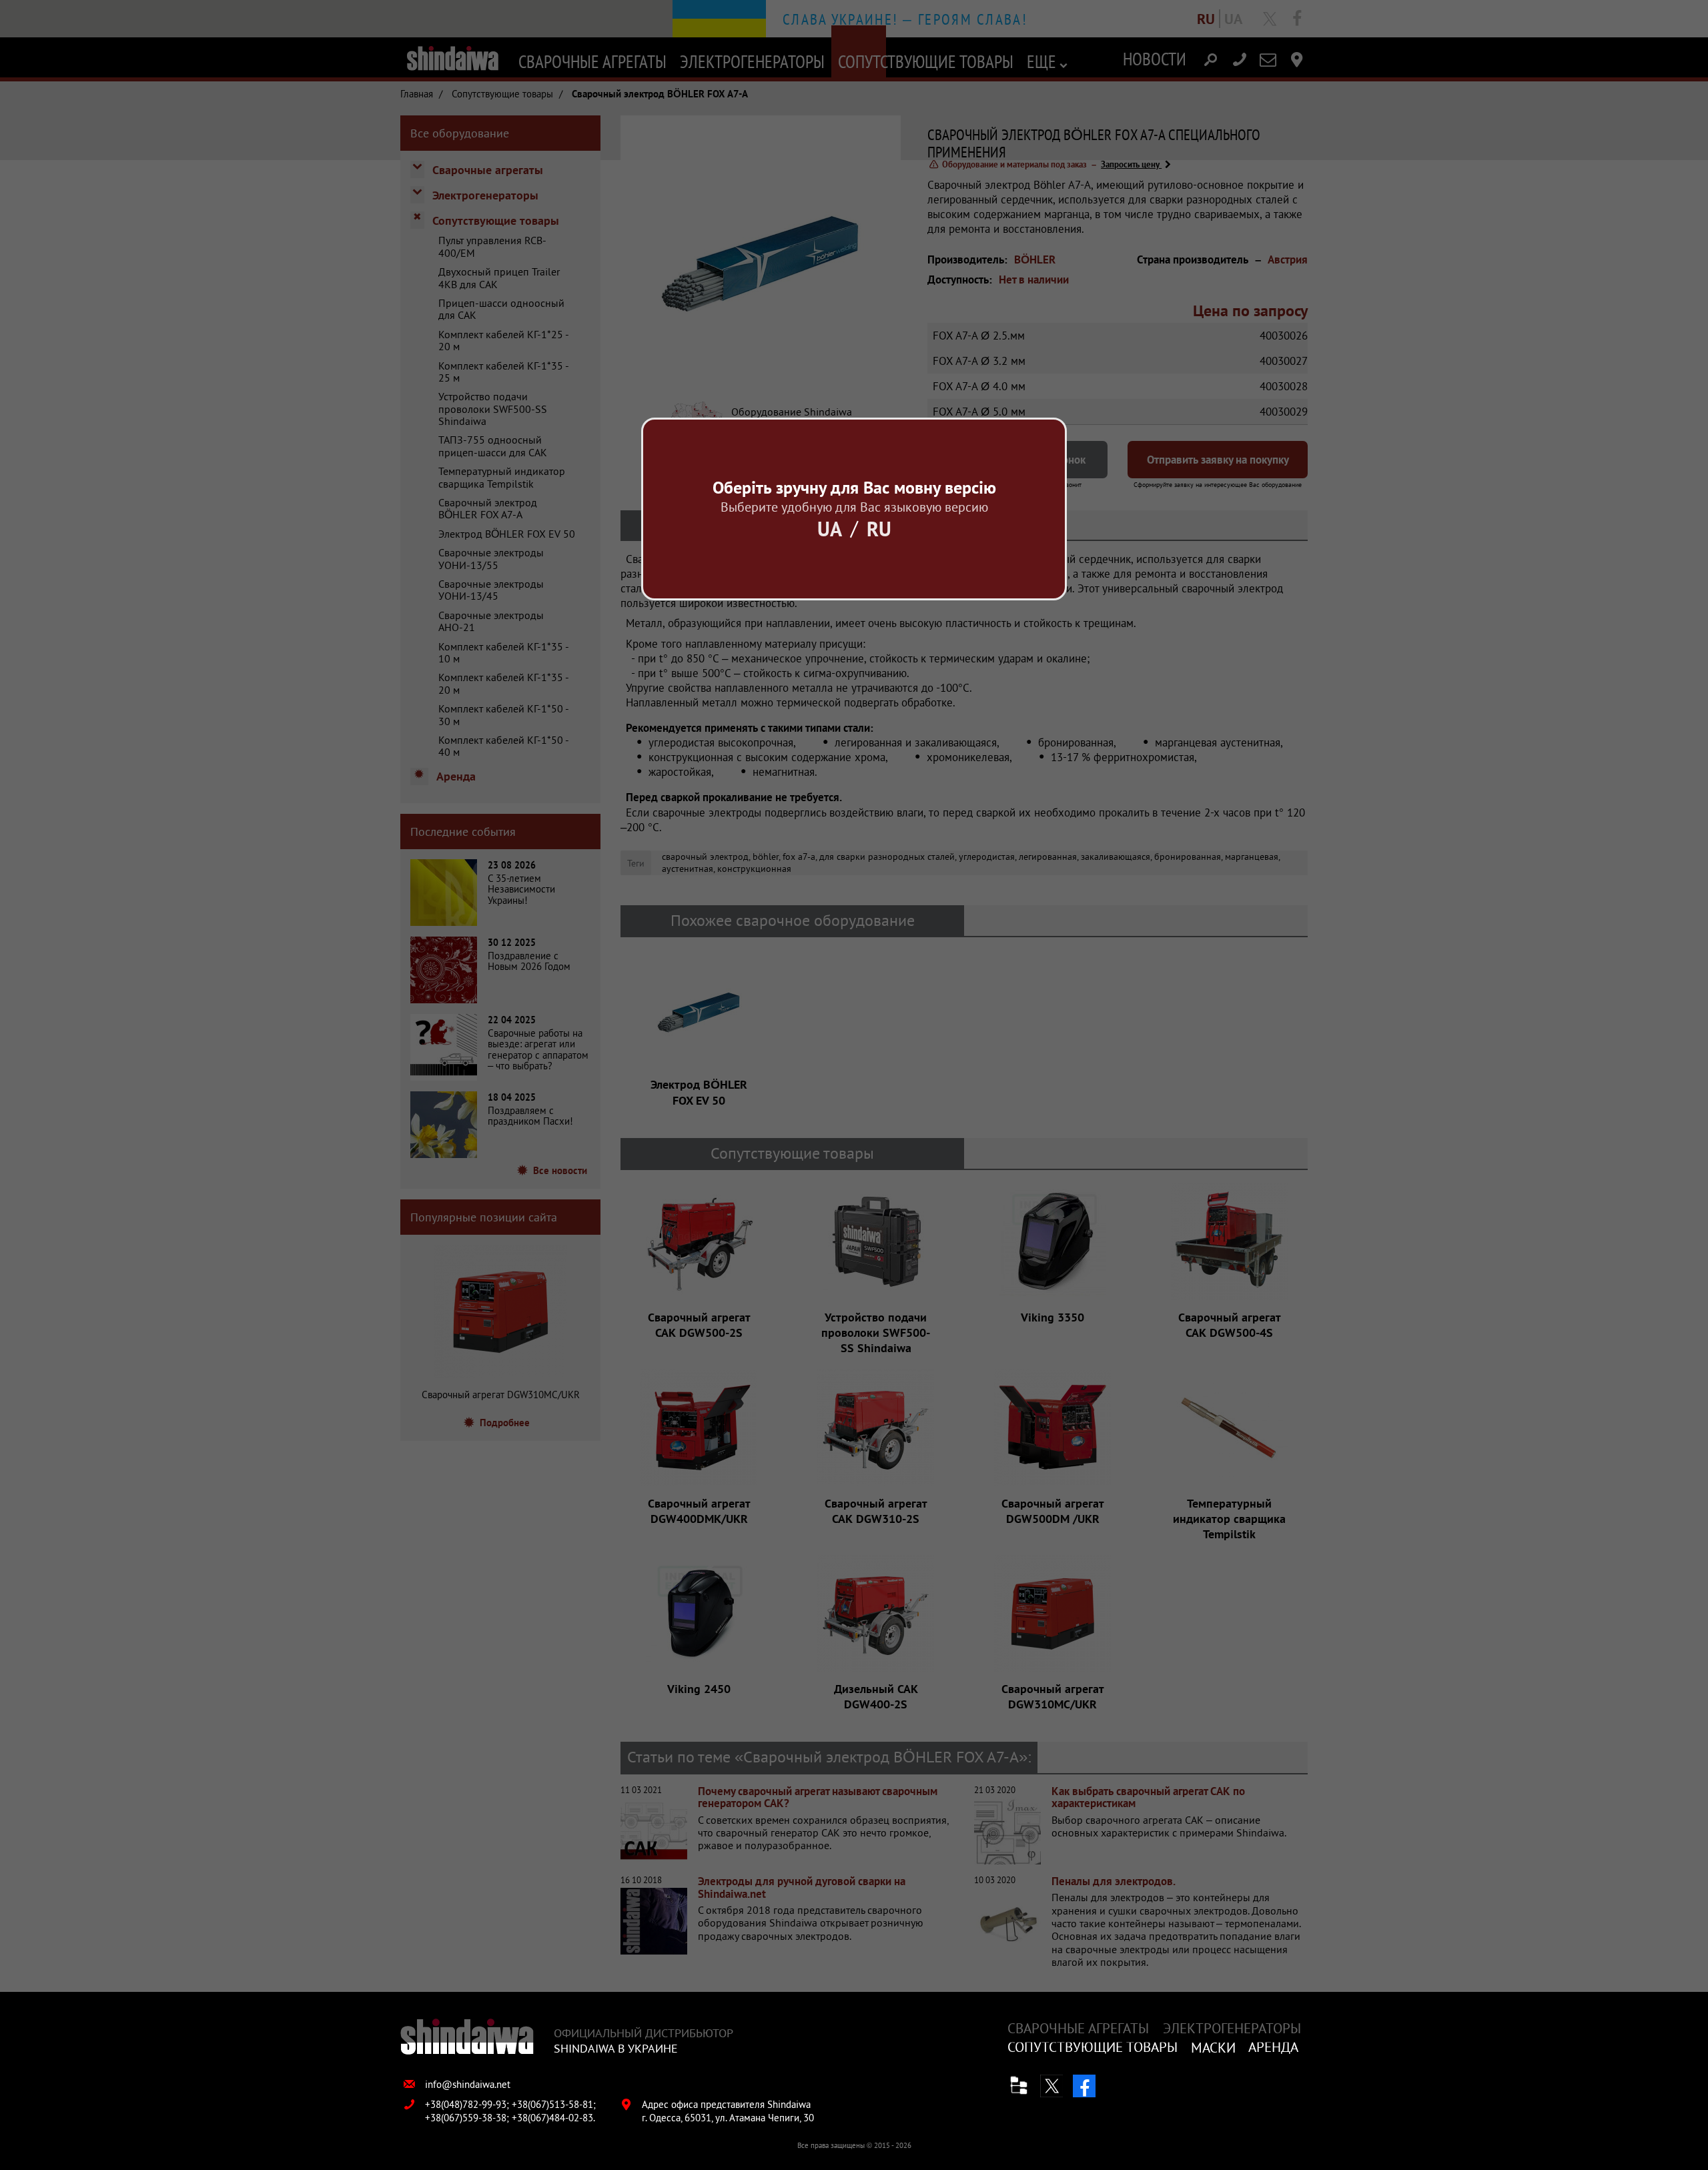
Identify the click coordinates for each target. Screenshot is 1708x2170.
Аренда (1273, 2047)
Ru (879, 529)
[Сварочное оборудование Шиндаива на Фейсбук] (1084, 2086)
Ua (830, 529)
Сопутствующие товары (1093, 2047)
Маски (1213, 2048)
